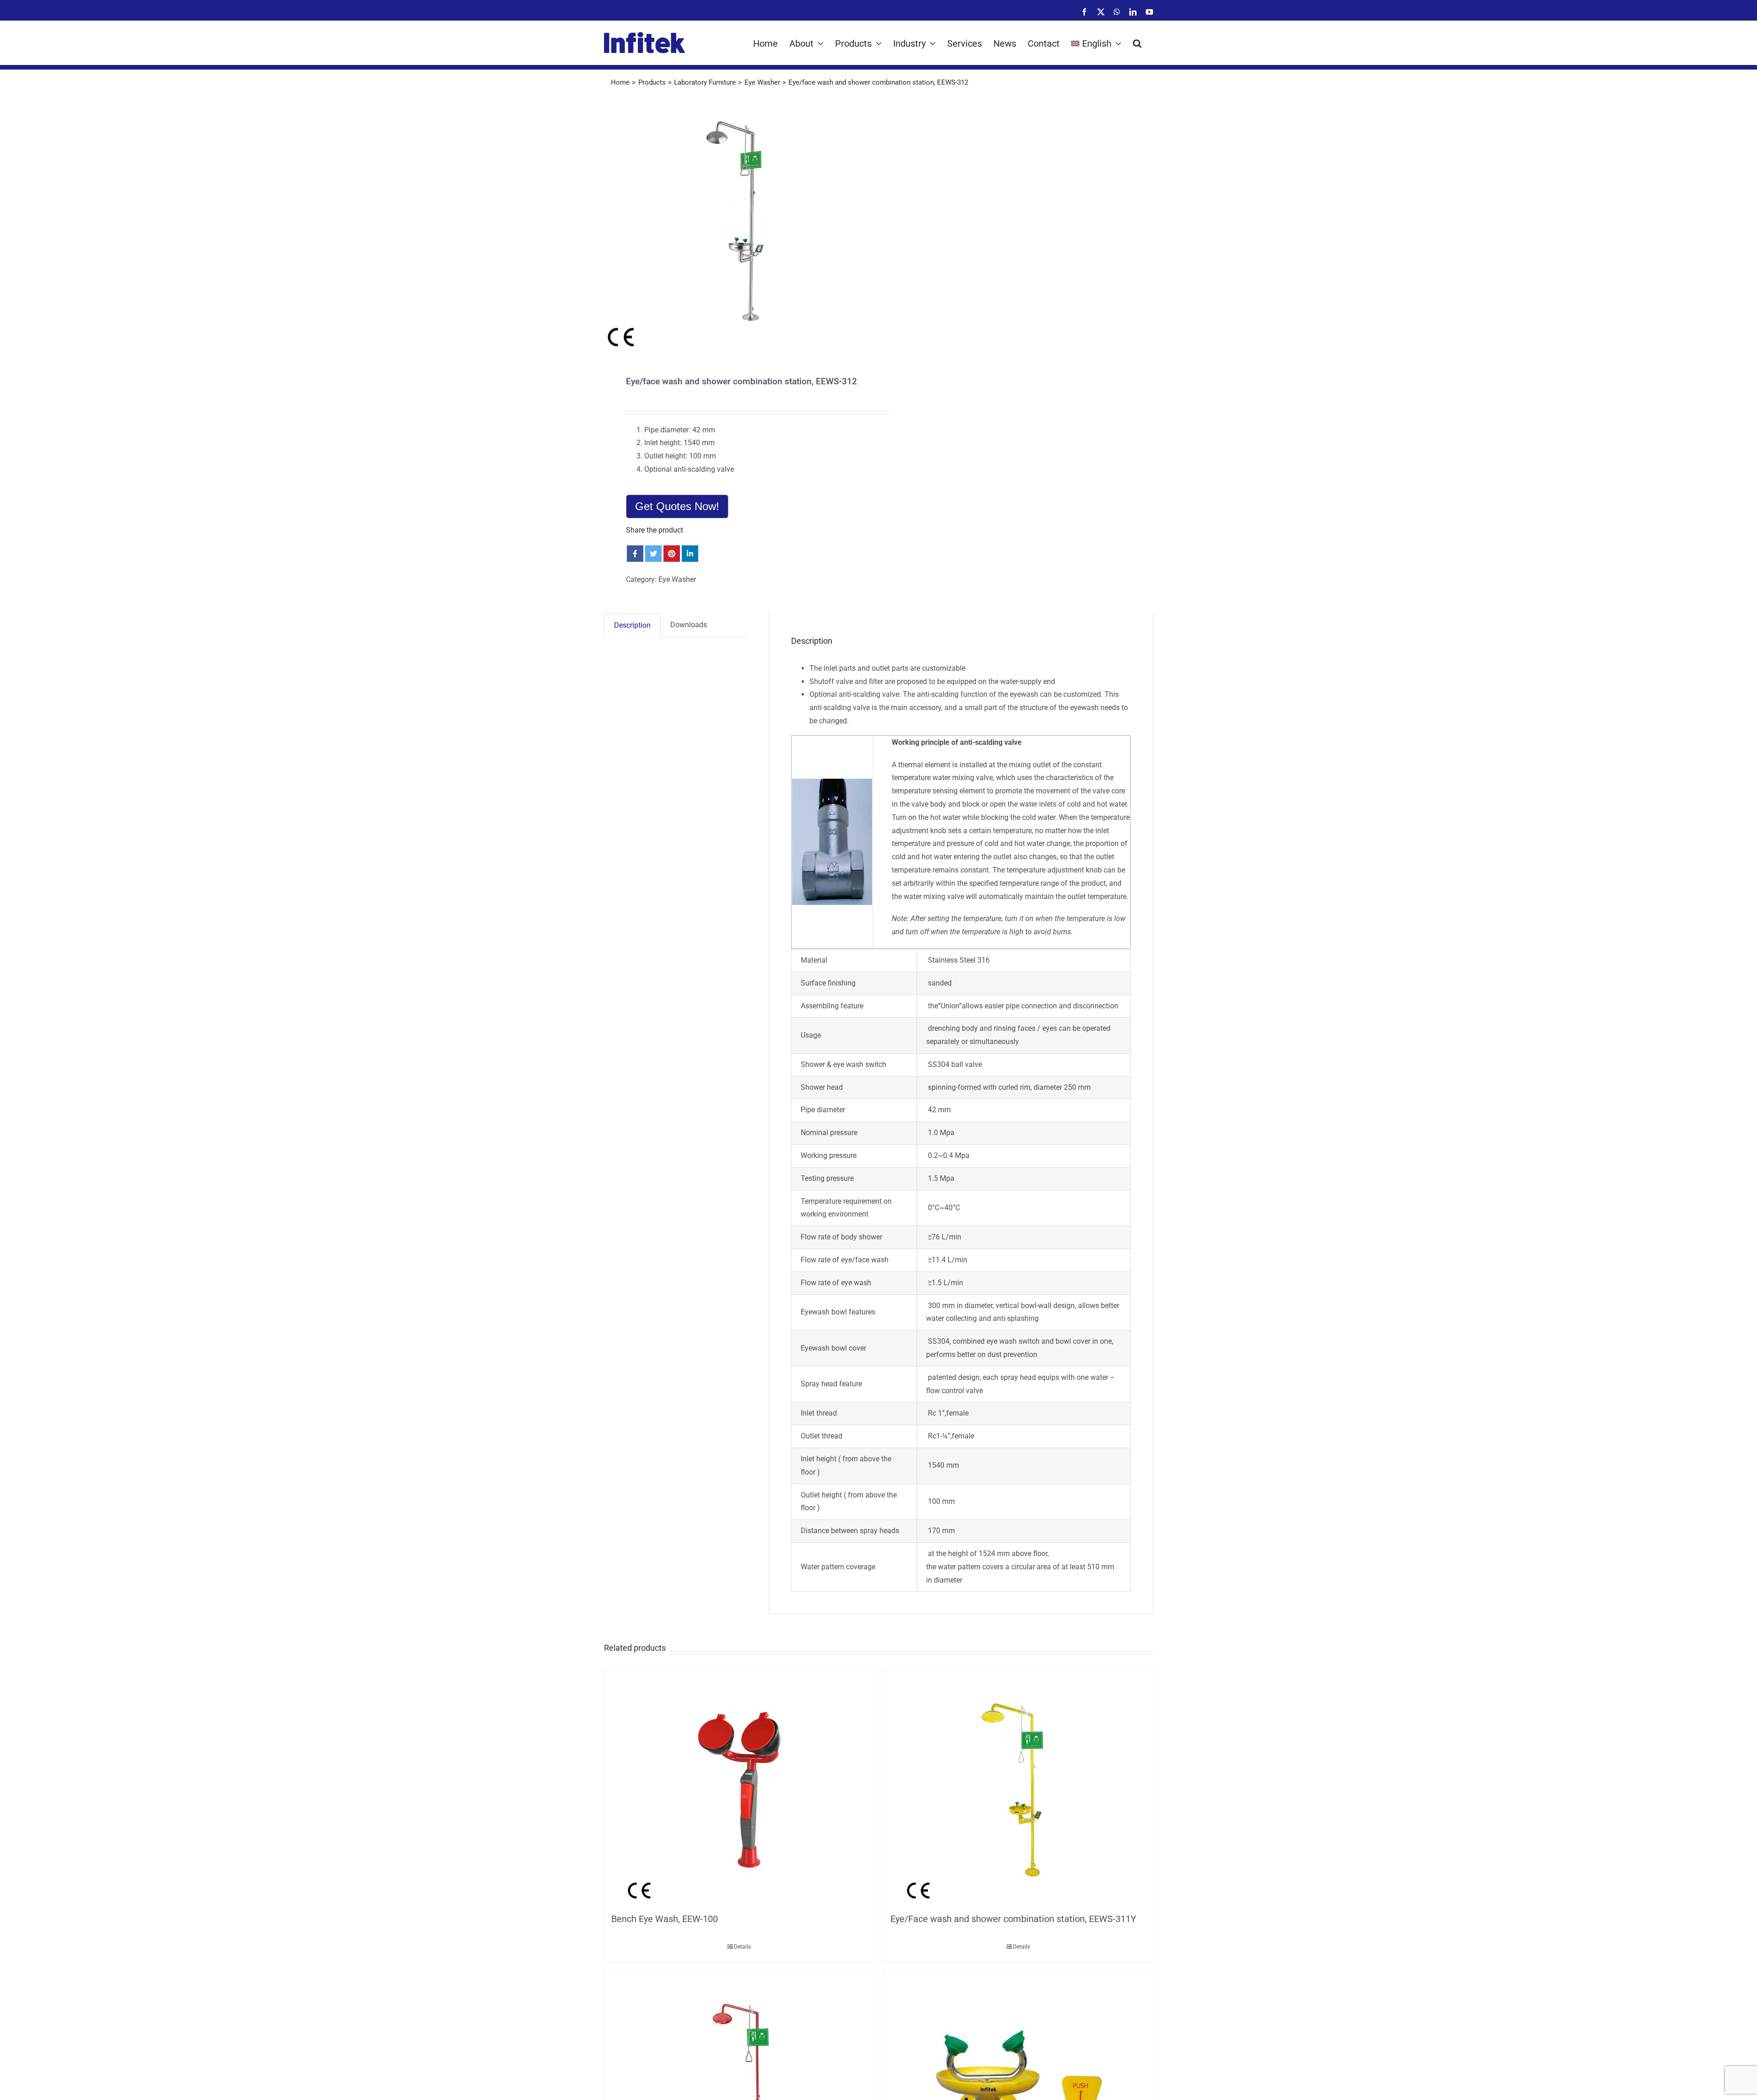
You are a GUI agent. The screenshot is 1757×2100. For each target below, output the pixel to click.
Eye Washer (677, 579)
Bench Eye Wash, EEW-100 (665, 1919)
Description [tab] (632, 625)
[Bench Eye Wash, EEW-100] (739, 1789)
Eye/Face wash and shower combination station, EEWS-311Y (1013, 1919)
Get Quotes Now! (677, 506)
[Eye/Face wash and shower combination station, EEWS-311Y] (1018, 1789)
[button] (1137, 43)
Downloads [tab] (689, 625)
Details (742, 1947)
